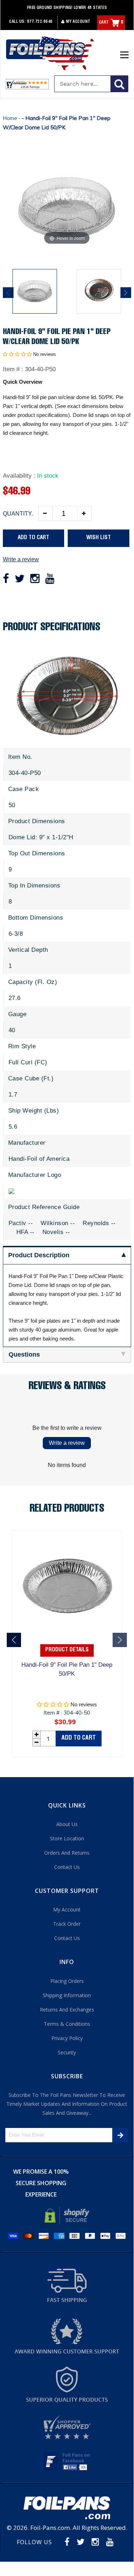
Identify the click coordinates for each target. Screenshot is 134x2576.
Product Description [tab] (39, 1255)
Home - (12, 118)
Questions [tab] (24, 1354)
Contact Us (67, 1867)
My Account (78, 22)
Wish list (99, 538)
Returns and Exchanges (67, 2010)
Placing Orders (67, 1981)
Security (67, 2052)
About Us (67, 1824)
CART (111, 23)
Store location (67, 1838)
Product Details (67, 1650)
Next (126, 293)
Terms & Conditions (67, 2024)
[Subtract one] (46, 513)
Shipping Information (67, 1995)
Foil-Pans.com (50, 2528)
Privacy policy (67, 2038)
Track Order (67, 1924)
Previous (8, 293)
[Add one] (84, 513)
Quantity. (18, 514)
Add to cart (79, 1738)
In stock (48, 476)
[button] (17, 354)
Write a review (21, 559)
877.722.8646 (40, 22)
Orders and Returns (67, 1853)
